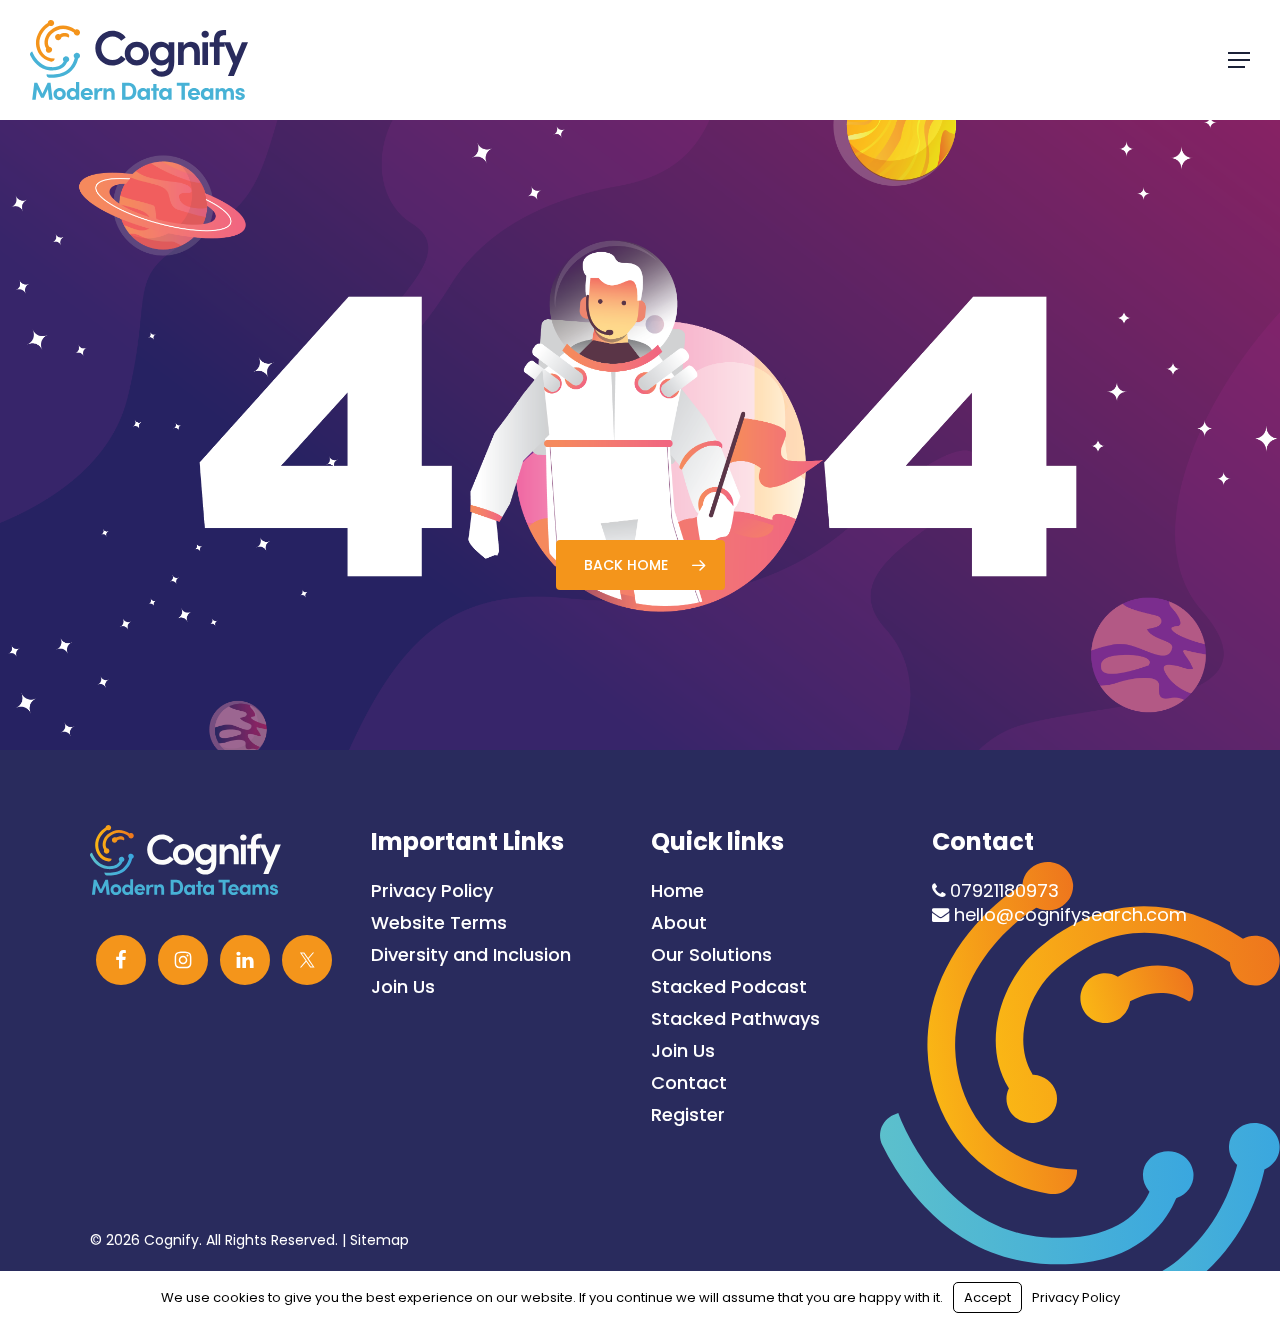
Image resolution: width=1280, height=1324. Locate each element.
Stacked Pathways (735, 1019)
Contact (689, 1083)
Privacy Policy (432, 891)
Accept (987, 1297)
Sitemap (379, 1240)
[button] (1239, 60)
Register (688, 1115)
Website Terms (439, 923)
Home (677, 891)
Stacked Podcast (729, 987)
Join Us (403, 987)
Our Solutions (711, 955)
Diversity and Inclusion (471, 955)
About (679, 923)
